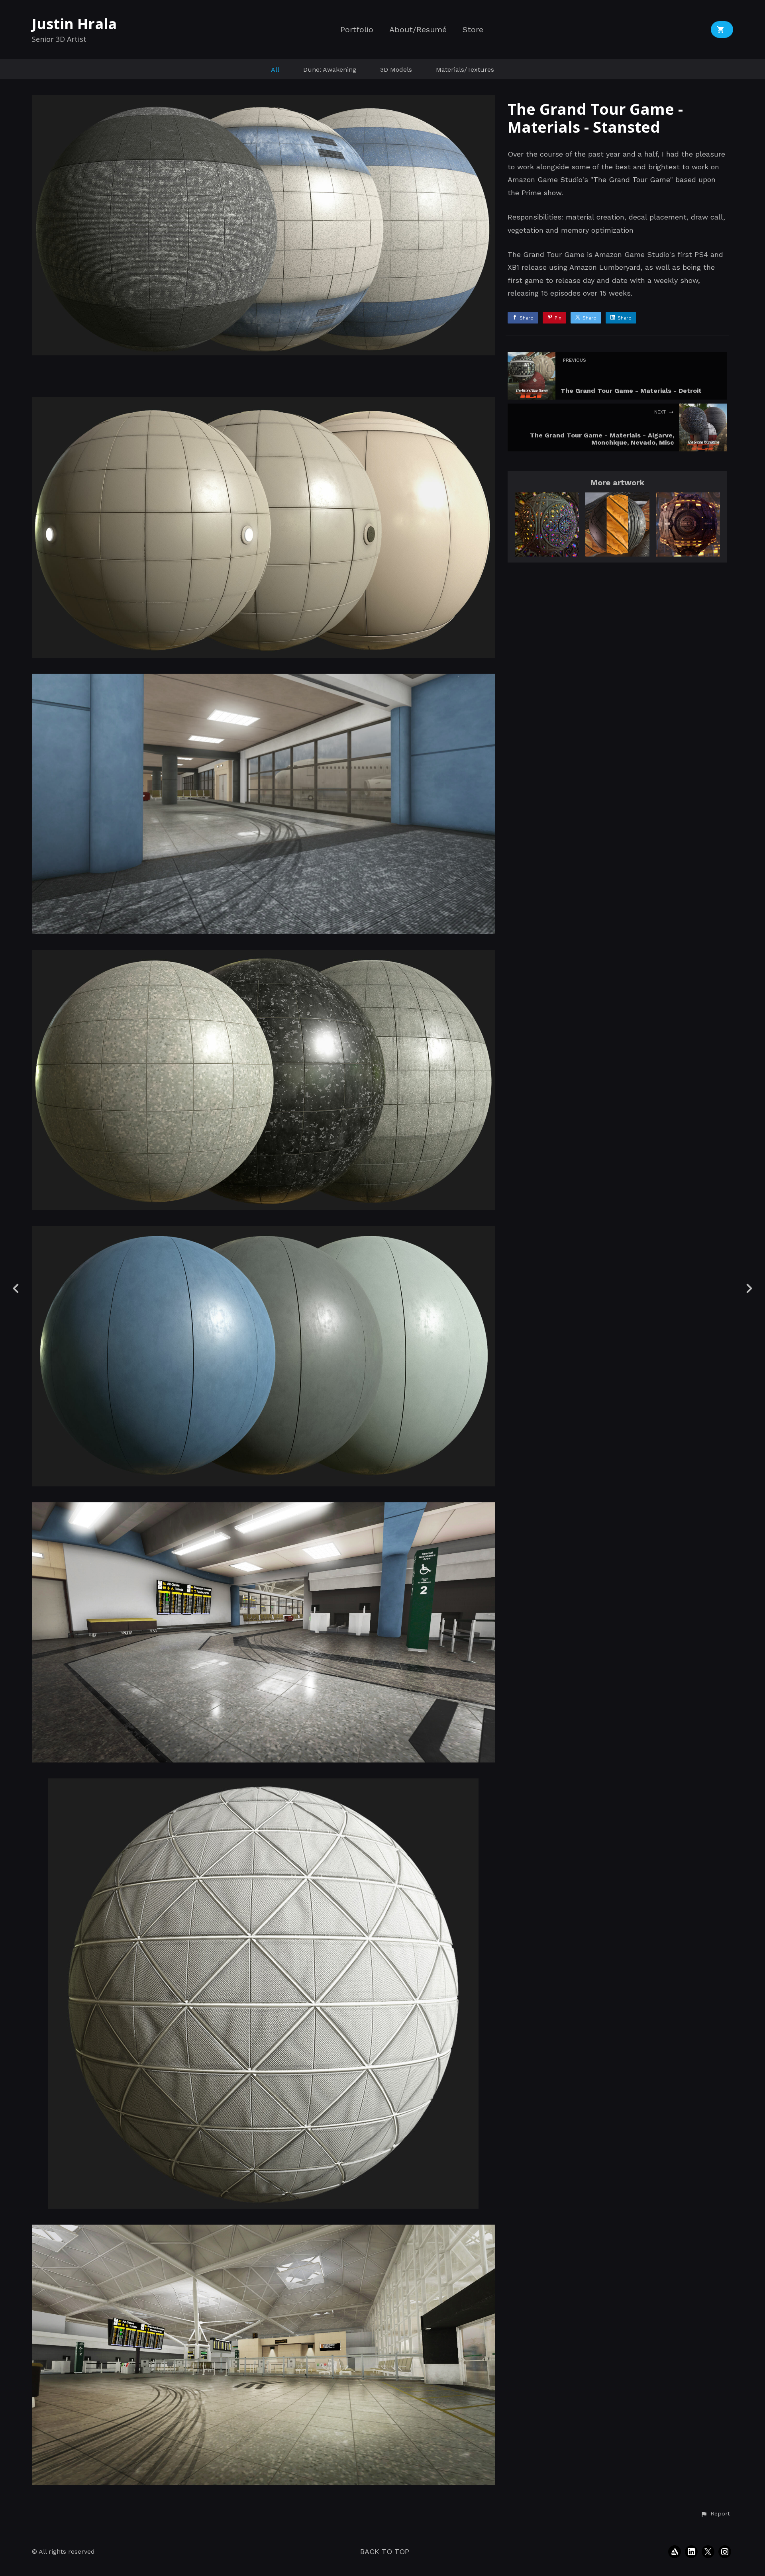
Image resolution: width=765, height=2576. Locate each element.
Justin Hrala (74, 24)
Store (473, 30)
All (275, 70)
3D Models (396, 70)
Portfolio (357, 30)
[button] (715, 2514)
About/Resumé (418, 30)
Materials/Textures (465, 70)
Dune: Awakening (330, 70)
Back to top (385, 2551)
